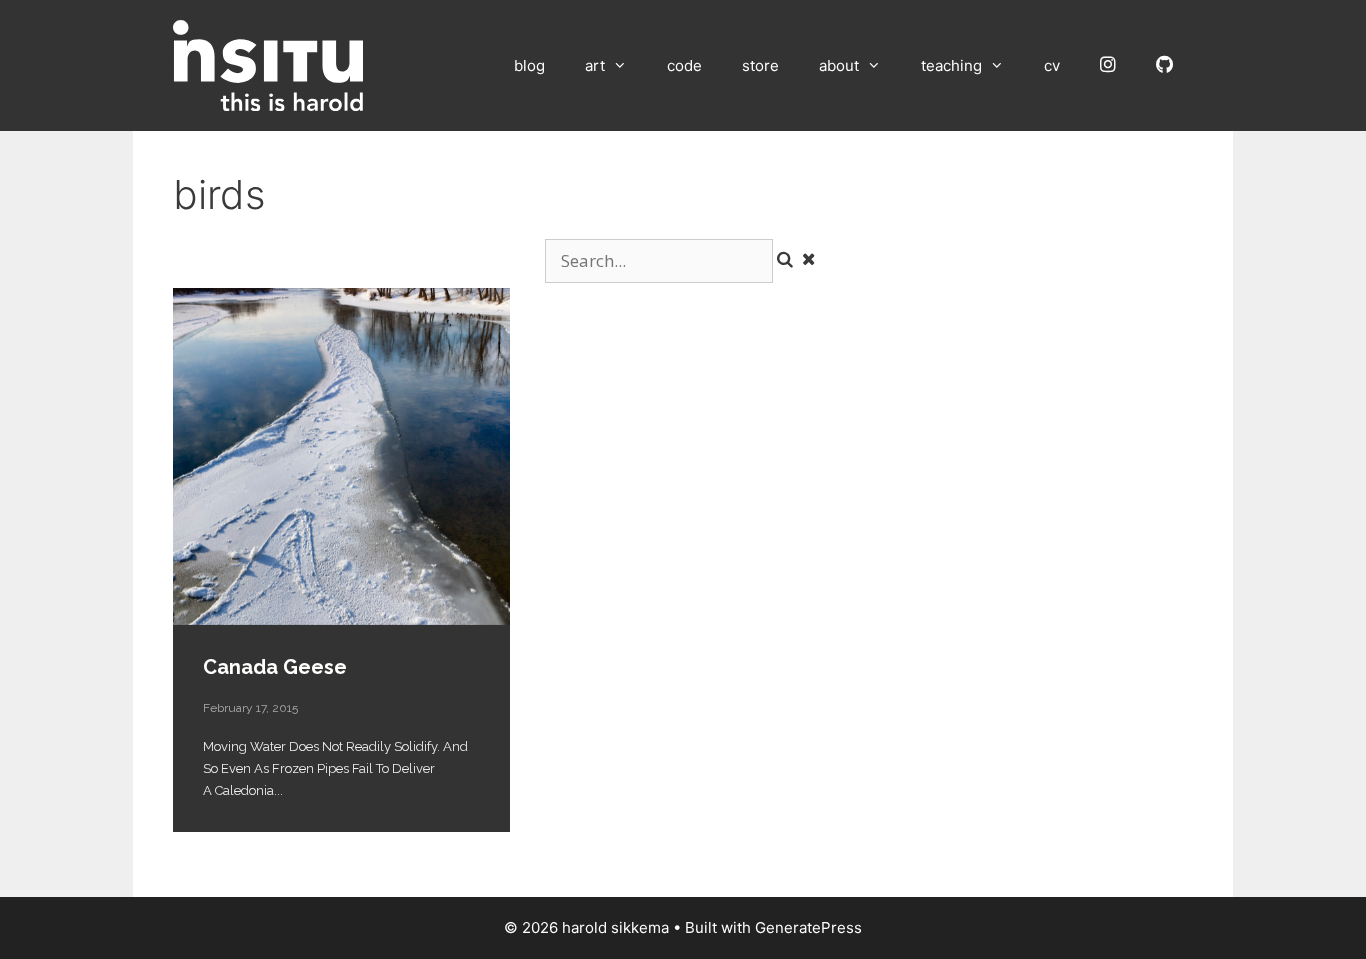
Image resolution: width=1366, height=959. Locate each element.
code (684, 65)
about (839, 65)
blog (529, 65)
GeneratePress (808, 927)
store (760, 65)
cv (1052, 65)
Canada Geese (341, 456)
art (595, 65)
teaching (951, 65)
